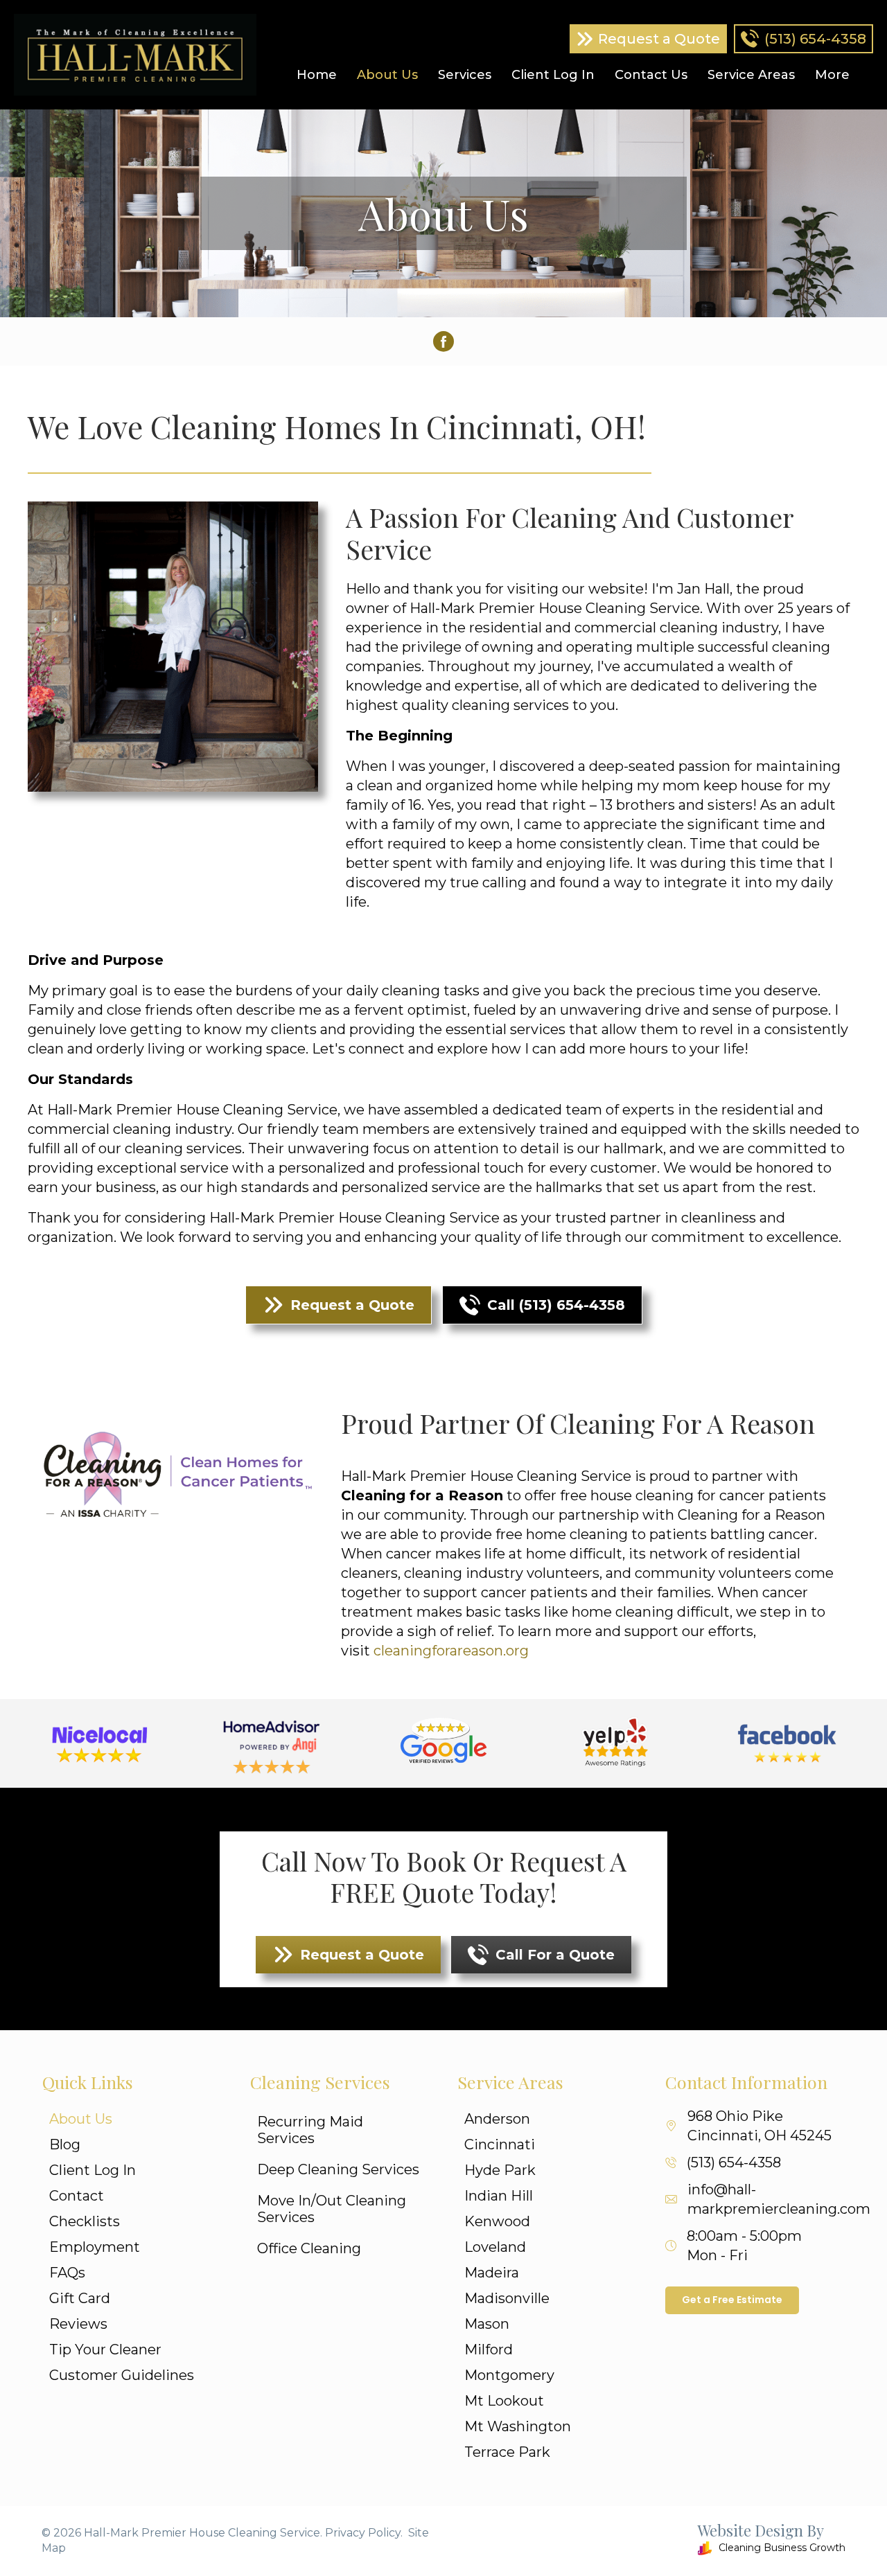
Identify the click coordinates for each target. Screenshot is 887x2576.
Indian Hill (499, 2196)
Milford (489, 2350)
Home (317, 75)
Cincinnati (500, 2144)
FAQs (67, 2273)
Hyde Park (500, 2170)
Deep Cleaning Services (338, 2169)
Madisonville (507, 2298)
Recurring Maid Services (310, 2130)
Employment (95, 2247)
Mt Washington (518, 2426)
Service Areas (751, 75)
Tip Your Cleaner (105, 2350)
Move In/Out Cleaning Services (332, 2209)
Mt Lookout (504, 2401)
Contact (77, 2196)
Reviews (78, 2324)
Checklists (85, 2221)
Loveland (495, 2247)
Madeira (492, 2273)
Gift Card (80, 2298)
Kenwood (497, 2221)
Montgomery (509, 2375)
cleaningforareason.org (451, 1651)
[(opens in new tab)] (100, 1743)
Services (465, 75)
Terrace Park (507, 2452)
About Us (387, 75)
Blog (65, 2144)
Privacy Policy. (364, 2533)
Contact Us (651, 75)
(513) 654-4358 (734, 2162)
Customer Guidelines (122, 2375)
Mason (487, 2324)
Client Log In (553, 75)
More (832, 75)
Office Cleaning (309, 2248)
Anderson (497, 2119)
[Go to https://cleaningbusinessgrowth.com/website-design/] (651, 2541)
